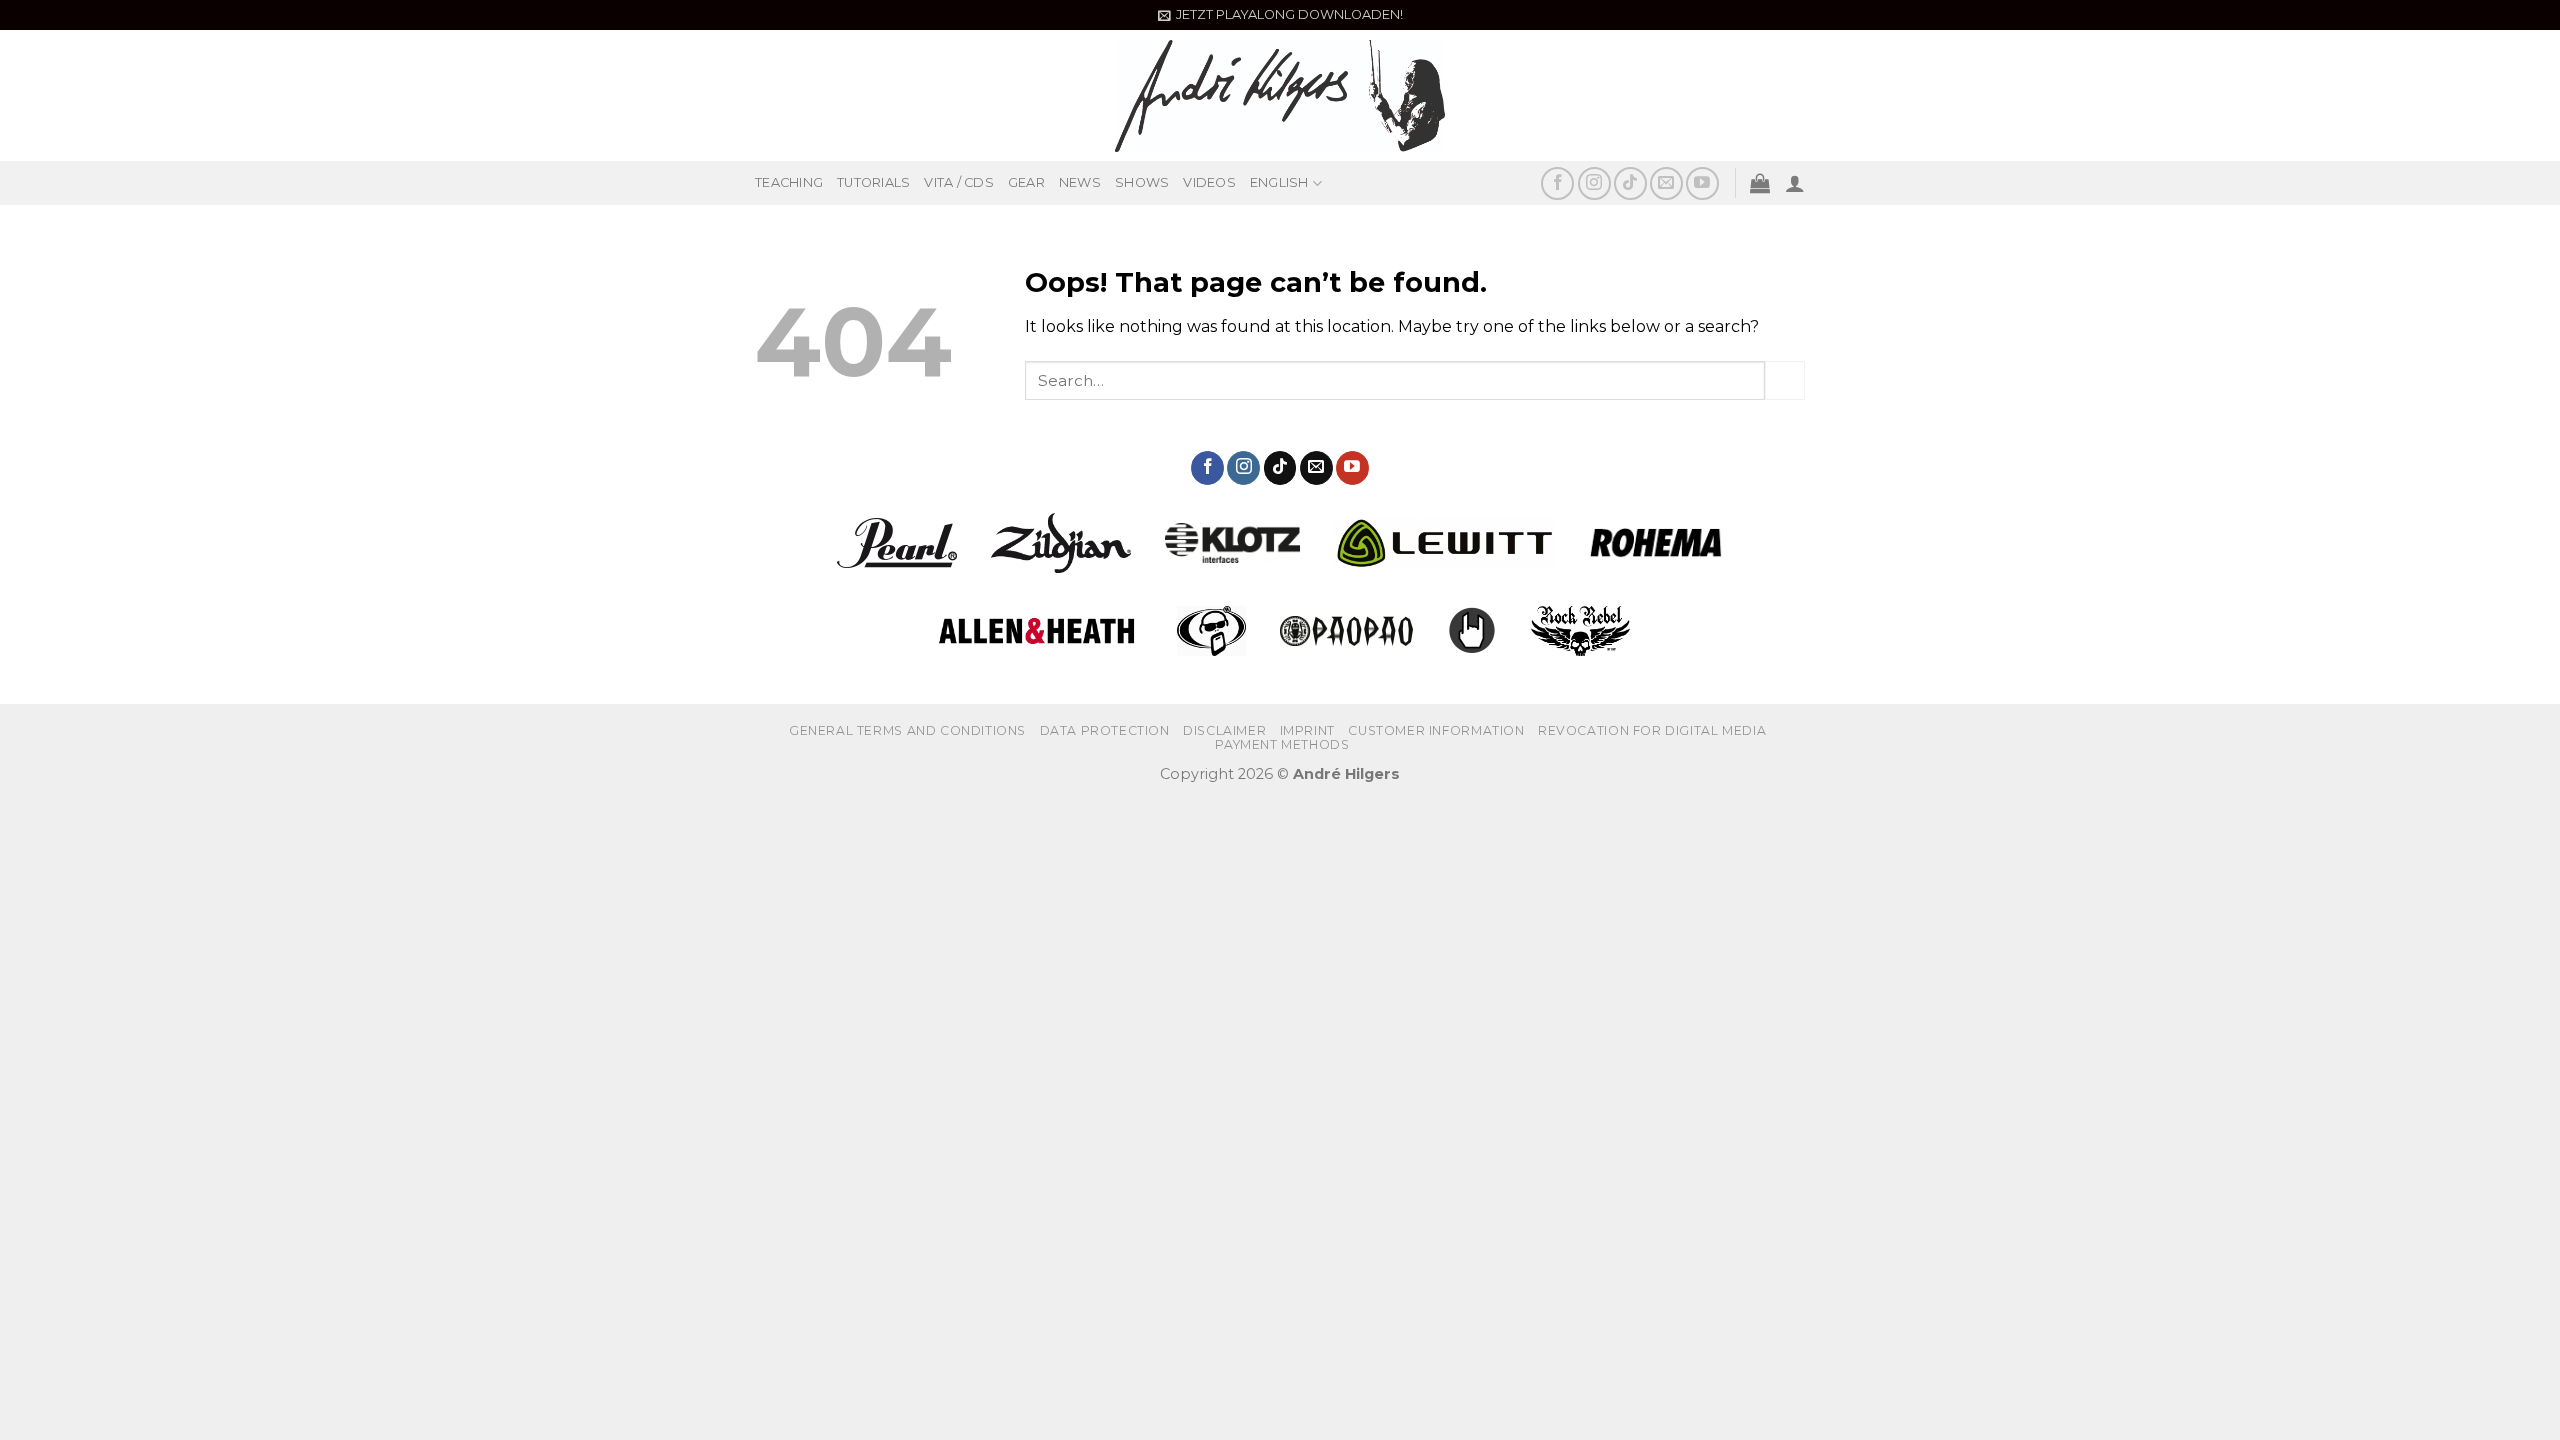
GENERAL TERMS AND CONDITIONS (907, 730)
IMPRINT (1307, 730)
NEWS (1080, 182)
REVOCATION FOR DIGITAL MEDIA (1652, 730)
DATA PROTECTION (1105, 730)
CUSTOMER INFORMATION (1436, 730)
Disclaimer (1224, 730)
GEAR (1026, 182)
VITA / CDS (959, 182)
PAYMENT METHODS (1282, 744)
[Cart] (1760, 183)
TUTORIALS (873, 182)
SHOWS (1142, 182)
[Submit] (1785, 380)
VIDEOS (1209, 182)
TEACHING (789, 182)
